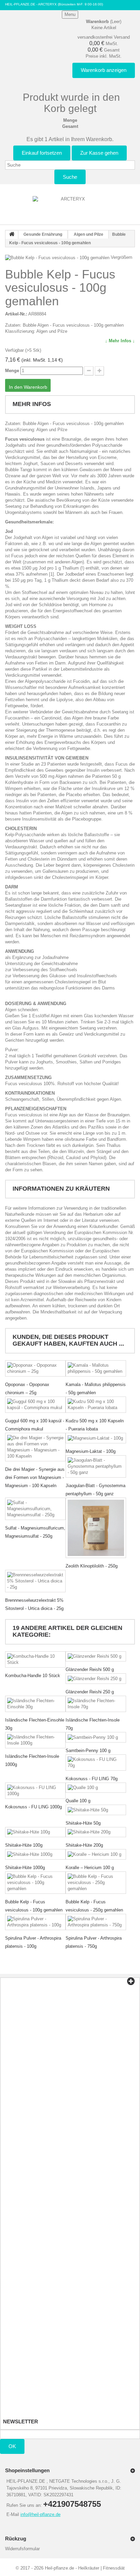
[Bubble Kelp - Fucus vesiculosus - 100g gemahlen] (35, 1883)
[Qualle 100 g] (96, 1788)
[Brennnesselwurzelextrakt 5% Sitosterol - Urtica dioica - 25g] (35, 1581)
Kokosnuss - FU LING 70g (92, 1779)
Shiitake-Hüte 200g (84, 1845)
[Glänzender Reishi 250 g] (96, 1679)
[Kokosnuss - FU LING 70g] (96, 1763)
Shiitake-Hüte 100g (24, 1845)
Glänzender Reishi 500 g (90, 1669)
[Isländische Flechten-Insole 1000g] (35, 1740)
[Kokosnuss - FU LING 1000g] (35, 1791)
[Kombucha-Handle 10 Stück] (35, 1659)
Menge (12, 371)
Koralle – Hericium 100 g (90, 1868)
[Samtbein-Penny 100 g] (96, 1737)
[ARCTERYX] (70, 207)
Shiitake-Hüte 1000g (25, 1868)
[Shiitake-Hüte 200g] (96, 1832)
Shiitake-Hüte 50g (83, 1823)
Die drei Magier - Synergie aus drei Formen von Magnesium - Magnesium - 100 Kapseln (35, 1477)
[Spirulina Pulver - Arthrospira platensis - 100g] (35, 1922)
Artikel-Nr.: (16, 314)
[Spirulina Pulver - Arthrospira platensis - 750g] (96, 1922)
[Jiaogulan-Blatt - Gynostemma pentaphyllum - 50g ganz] (96, 1466)
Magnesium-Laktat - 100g (91, 1451)
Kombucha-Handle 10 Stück (33, 1676)
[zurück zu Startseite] (12, 235)
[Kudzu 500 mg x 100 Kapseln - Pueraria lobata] (96, 1405)
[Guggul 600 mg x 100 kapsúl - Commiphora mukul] (35, 1405)
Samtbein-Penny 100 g (88, 1751)
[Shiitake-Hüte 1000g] (35, 1854)
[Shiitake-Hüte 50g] (96, 1810)
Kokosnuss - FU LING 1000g (33, 1807)
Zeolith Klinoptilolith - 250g (92, 1566)
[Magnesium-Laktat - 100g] (96, 1438)
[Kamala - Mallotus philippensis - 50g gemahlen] (96, 1368)
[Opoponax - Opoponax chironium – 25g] (35, 1368)
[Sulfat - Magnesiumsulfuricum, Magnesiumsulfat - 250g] (35, 1509)
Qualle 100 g (78, 1801)
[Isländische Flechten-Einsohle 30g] (35, 1704)
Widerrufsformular (22, 2549)
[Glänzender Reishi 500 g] (96, 1657)
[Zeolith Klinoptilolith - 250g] (96, 1528)
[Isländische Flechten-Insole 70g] (96, 1704)
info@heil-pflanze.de (40, 2514)
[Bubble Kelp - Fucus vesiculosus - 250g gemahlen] (96, 1883)
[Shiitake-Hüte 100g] (35, 1832)
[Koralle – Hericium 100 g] (96, 1854)
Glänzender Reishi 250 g (90, 1692)
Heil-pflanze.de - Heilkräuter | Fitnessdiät (85, 2568)
